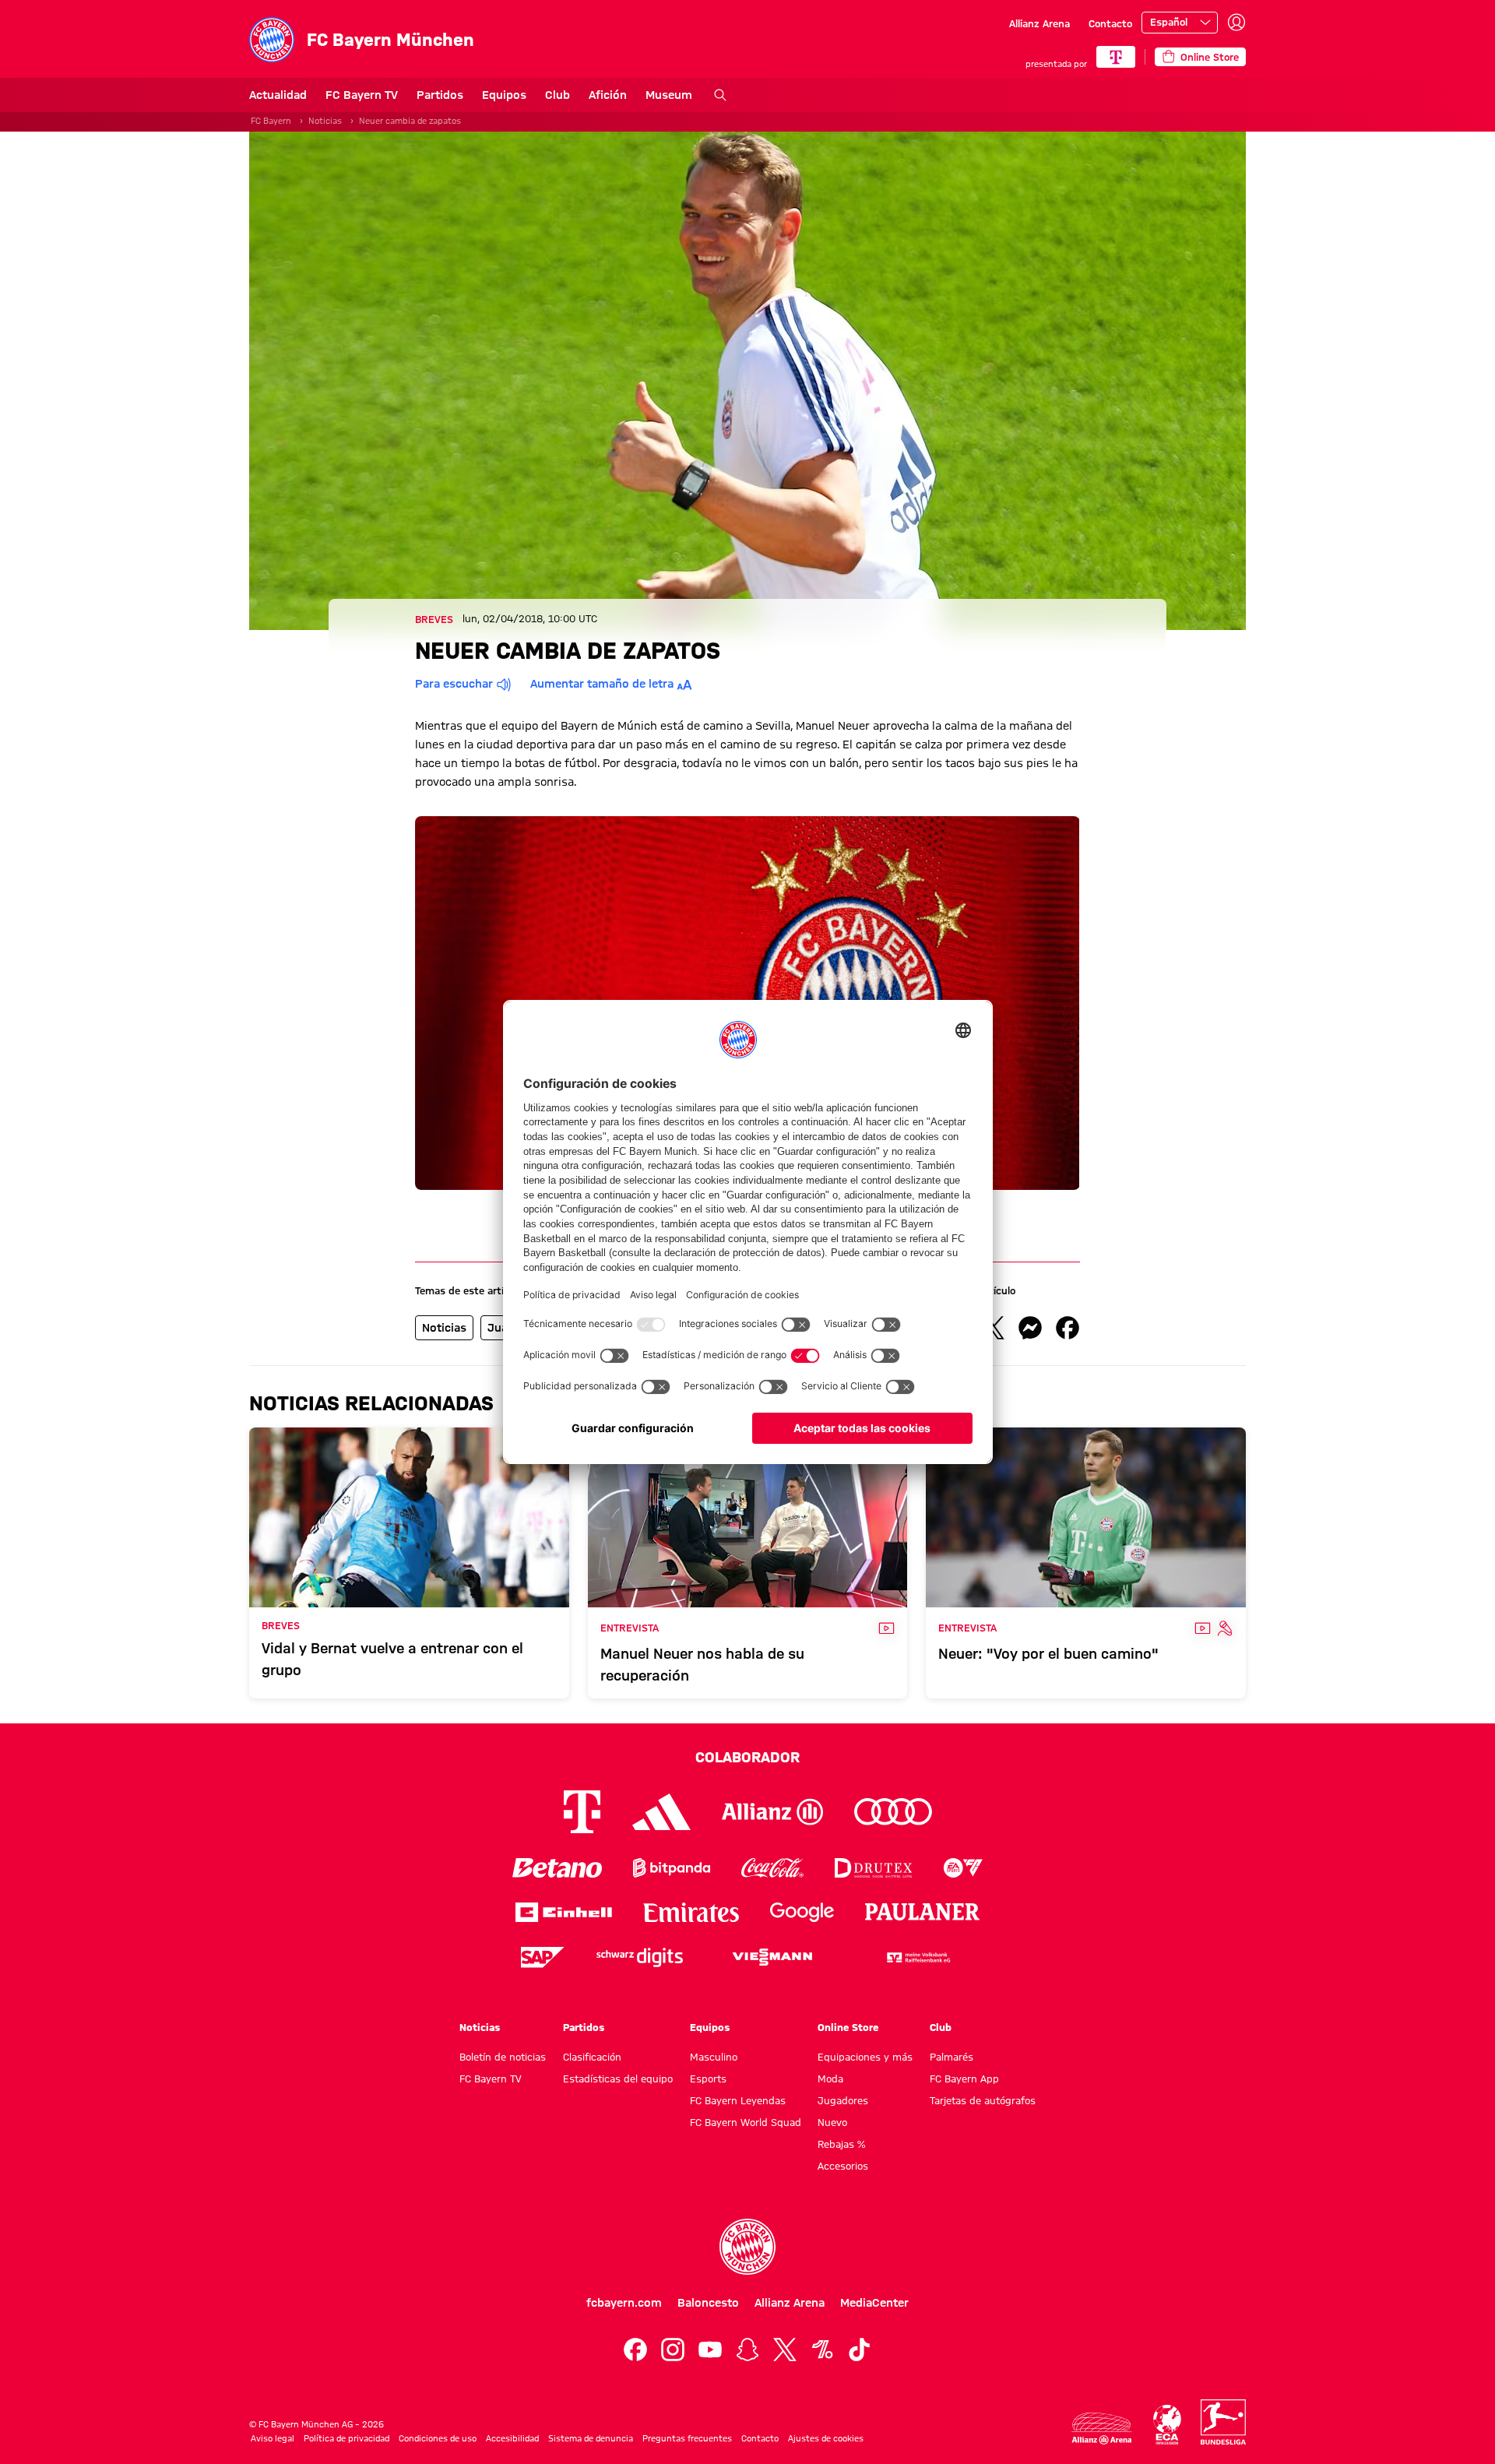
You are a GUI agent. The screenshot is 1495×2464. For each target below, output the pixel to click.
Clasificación (592, 2057)
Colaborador (747, 1757)
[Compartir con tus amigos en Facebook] (1068, 1328)
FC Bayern (271, 121)
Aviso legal (273, 2438)
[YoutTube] (710, 2350)
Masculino (714, 2057)
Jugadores (843, 2100)
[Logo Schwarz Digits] (640, 1957)
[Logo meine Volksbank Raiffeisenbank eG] (917, 1957)
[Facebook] (635, 2350)
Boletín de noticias (503, 2057)
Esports (708, 2079)
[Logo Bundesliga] (1223, 2422)
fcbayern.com (624, 2303)
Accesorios (843, 2166)
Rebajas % (841, 2144)
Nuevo (832, 2122)
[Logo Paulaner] (923, 1912)
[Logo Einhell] (564, 1912)
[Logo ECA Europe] (1167, 2425)
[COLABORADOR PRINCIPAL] (1116, 57)
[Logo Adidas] (661, 1811)
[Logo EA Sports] (963, 1868)
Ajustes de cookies (826, 2438)
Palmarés (952, 2057)
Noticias (325, 121)
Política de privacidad (346, 2438)
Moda (830, 2079)
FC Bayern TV (362, 95)
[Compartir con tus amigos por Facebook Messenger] (1030, 1328)
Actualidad (278, 95)
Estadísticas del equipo (618, 2079)
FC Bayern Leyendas (738, 2100)
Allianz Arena (1039, 23)
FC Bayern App (964, 2079)
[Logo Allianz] (772, 1812)
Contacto (1110, 23)
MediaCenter (874, 2303)
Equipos (504, 95)
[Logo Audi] (893, 1812)
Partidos (440, 95)
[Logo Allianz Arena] (1102, 2429)
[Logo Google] (802, 1912)
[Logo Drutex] (873, 1868)
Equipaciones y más (865, 2057)
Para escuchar (454, 684)
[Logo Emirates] (691, 1912)
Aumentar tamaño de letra (602, 684)
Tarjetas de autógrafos (983, 2100)
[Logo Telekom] (582, 1812)
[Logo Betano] (557, 1868)
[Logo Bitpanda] (672, 1868)
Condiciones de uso (438, 2438)
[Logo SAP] (543, 1957)
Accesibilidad (512, 2438)
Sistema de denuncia (591, 2438)
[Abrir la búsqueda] (720, 95)
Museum (669, 95)
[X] (785, 2350)
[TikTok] (860, 2350)
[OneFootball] (822, 2350)
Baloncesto (708, 2303)
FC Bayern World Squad (746, 2122)
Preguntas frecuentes (687, 2438)
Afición (608, 95)
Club (558, 95)
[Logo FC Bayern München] (747, 2247)
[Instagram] (673, 2350)
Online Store (848, 2027)
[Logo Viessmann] (772, 1957)
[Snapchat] (747, 2350)
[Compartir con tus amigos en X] (993, 1328)
